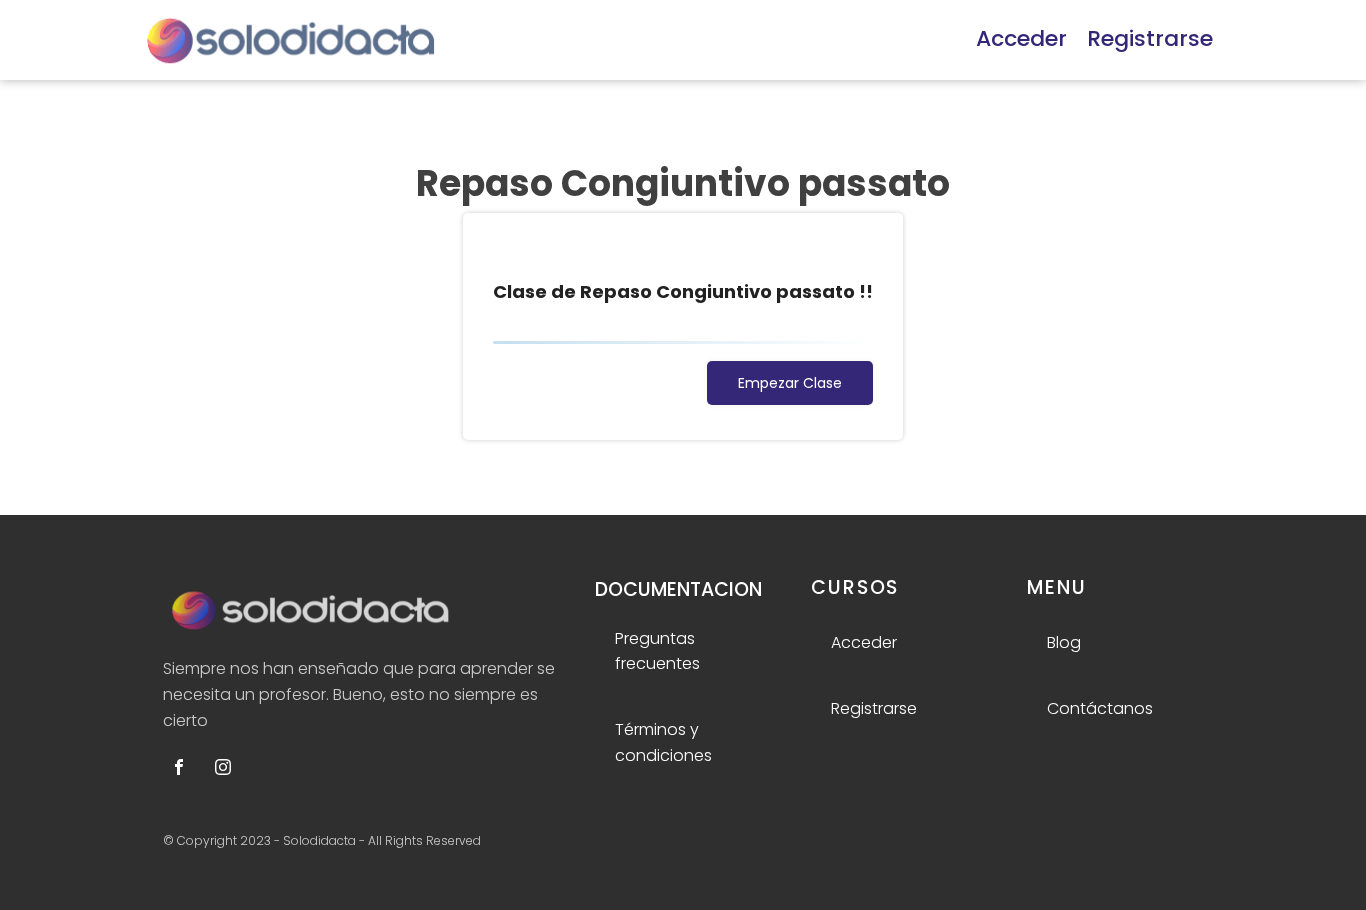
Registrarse (1150, 38)
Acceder (1021, 38)
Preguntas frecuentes (657, 651)
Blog (1064, 642)
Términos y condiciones (663, 742)
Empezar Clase (790, 383)
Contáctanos (1100, 708)
